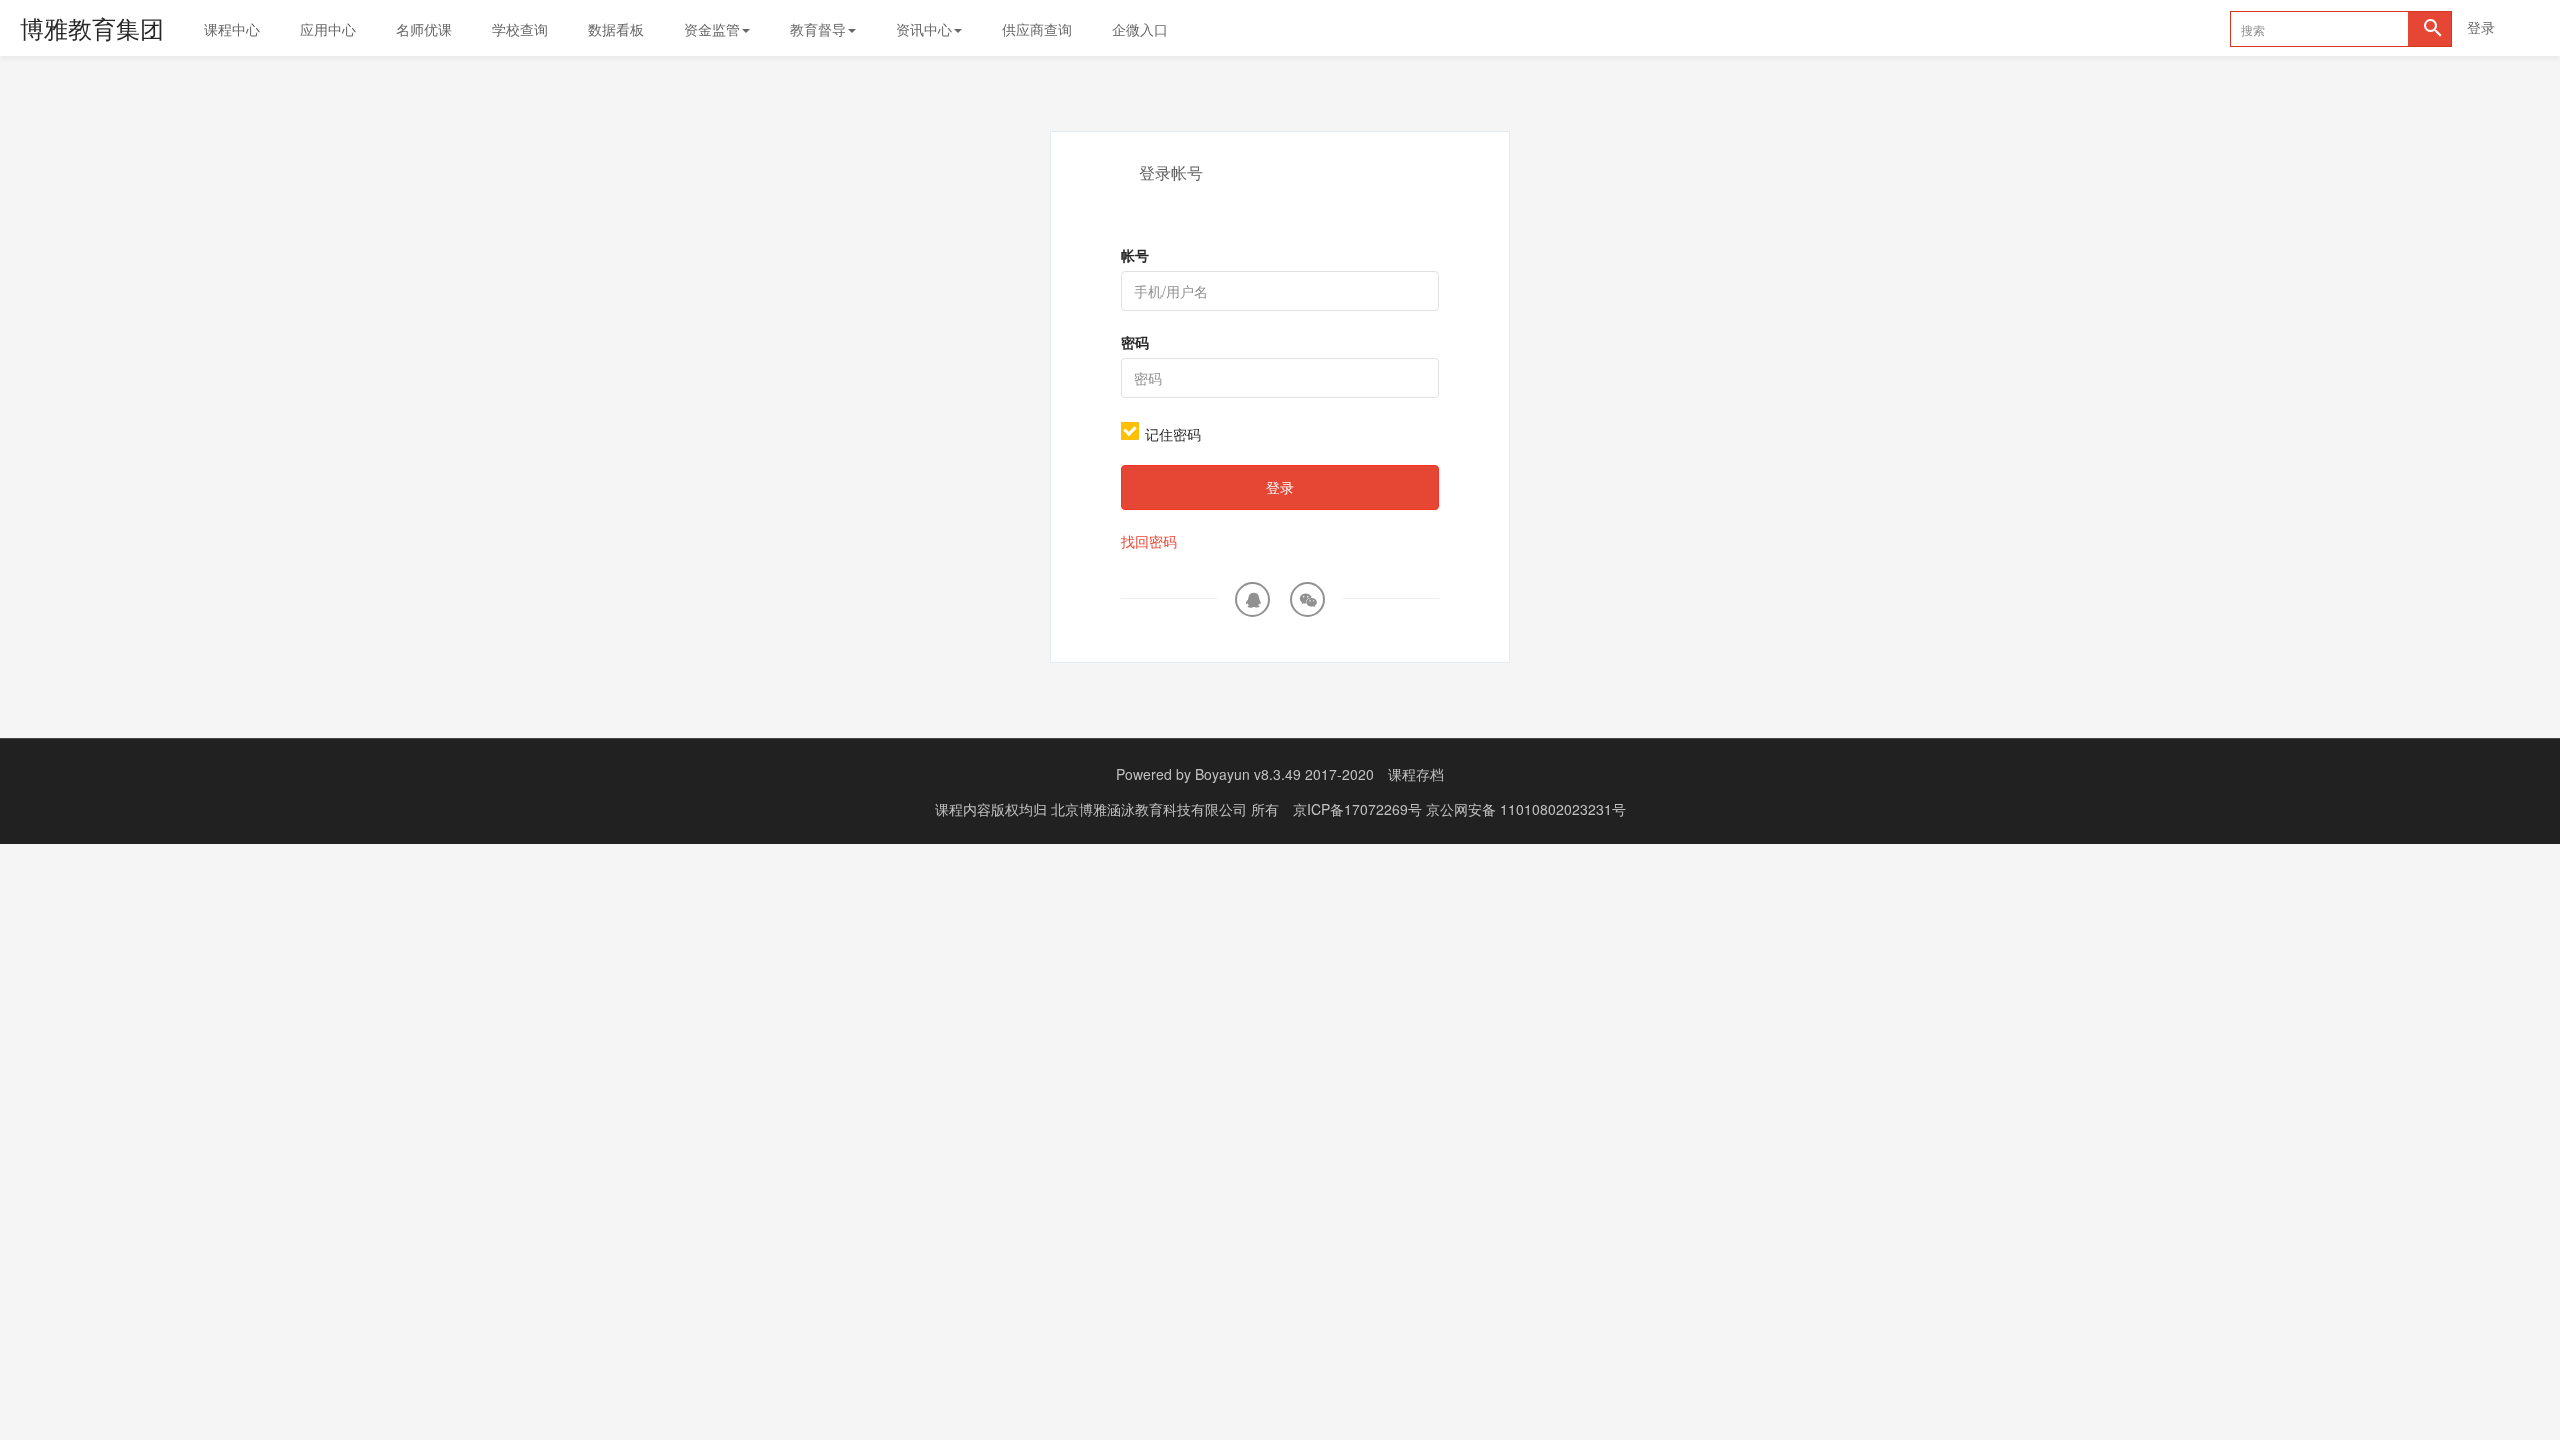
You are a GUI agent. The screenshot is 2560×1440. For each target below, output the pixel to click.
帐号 (1135, 255)
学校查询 (520, 29)
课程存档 (1416, 774)
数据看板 (616, 29)
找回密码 (1149, 541)
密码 (1135, 342)
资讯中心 (924, 29)
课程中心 (232, 29)
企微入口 (1140, 29)
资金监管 (712, 29)
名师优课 (424, 29)
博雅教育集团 (92, 27)
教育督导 (818, 29)
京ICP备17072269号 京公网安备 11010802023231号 (1459, 809)
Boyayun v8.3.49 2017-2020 (1284, 774)
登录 (2481, 27)
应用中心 (328, 29)
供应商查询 (1037, 29)
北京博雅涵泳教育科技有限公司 (1151, 809)
